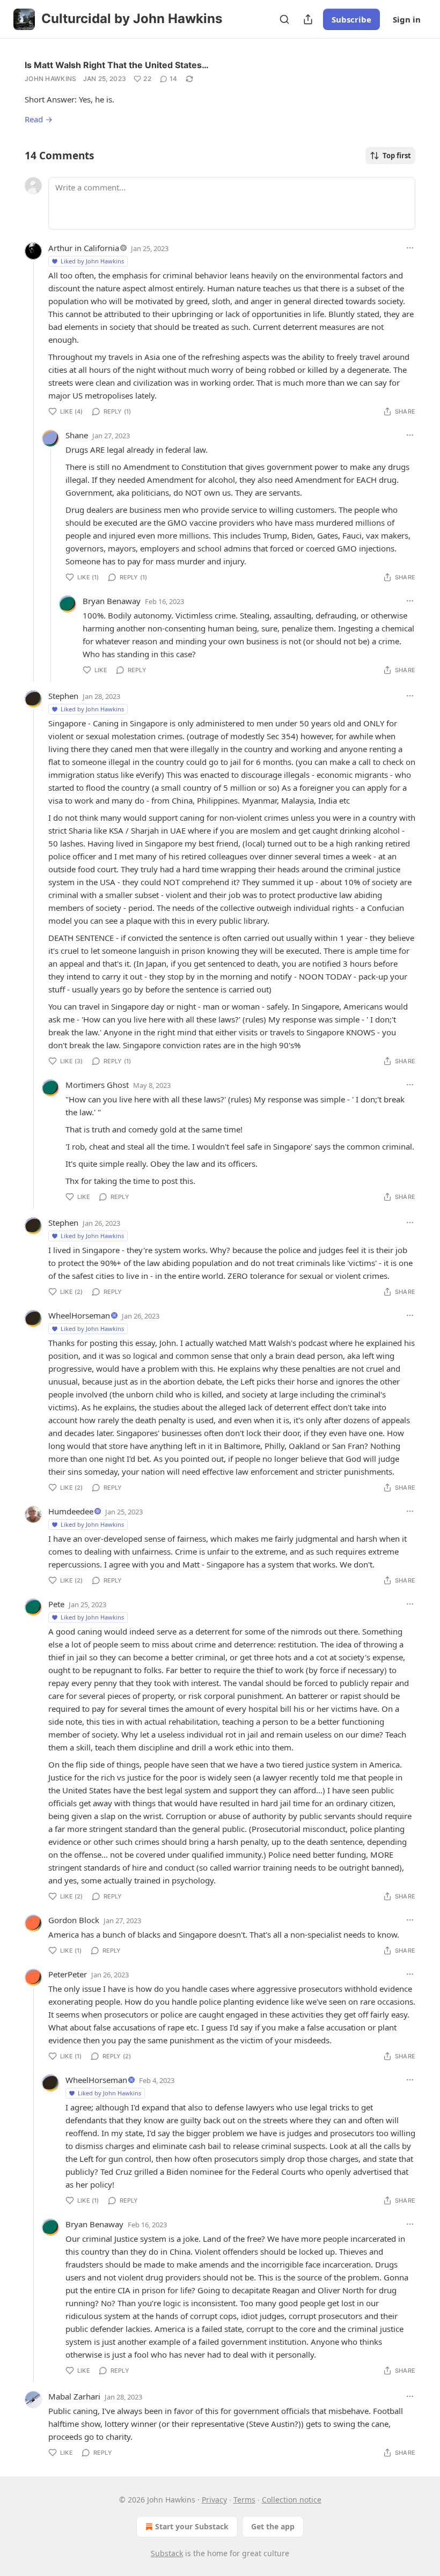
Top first (397, 156)
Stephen (63, 696)
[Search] (284, 19)
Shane (77, 435)
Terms (244, 2500)
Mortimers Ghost (97, 1085)
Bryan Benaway (112, 601)
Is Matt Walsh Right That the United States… (117, 65)
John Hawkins (51, 79)
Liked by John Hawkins (92, 261)
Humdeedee (71, 1511)
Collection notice (292, 2500)
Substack (167, 2553)
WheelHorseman (79, 1315)
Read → (39, 119)
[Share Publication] (308, 19)
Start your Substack (192, 2526)
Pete (56, 1604)
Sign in (407, 19)
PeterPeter (68, 1974)
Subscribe (351, 19)
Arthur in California (84, 248)
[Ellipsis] (410, 248)
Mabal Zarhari (74, 2396)
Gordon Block (74, 1920)
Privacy (214, 2500)
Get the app (273, 2526)
